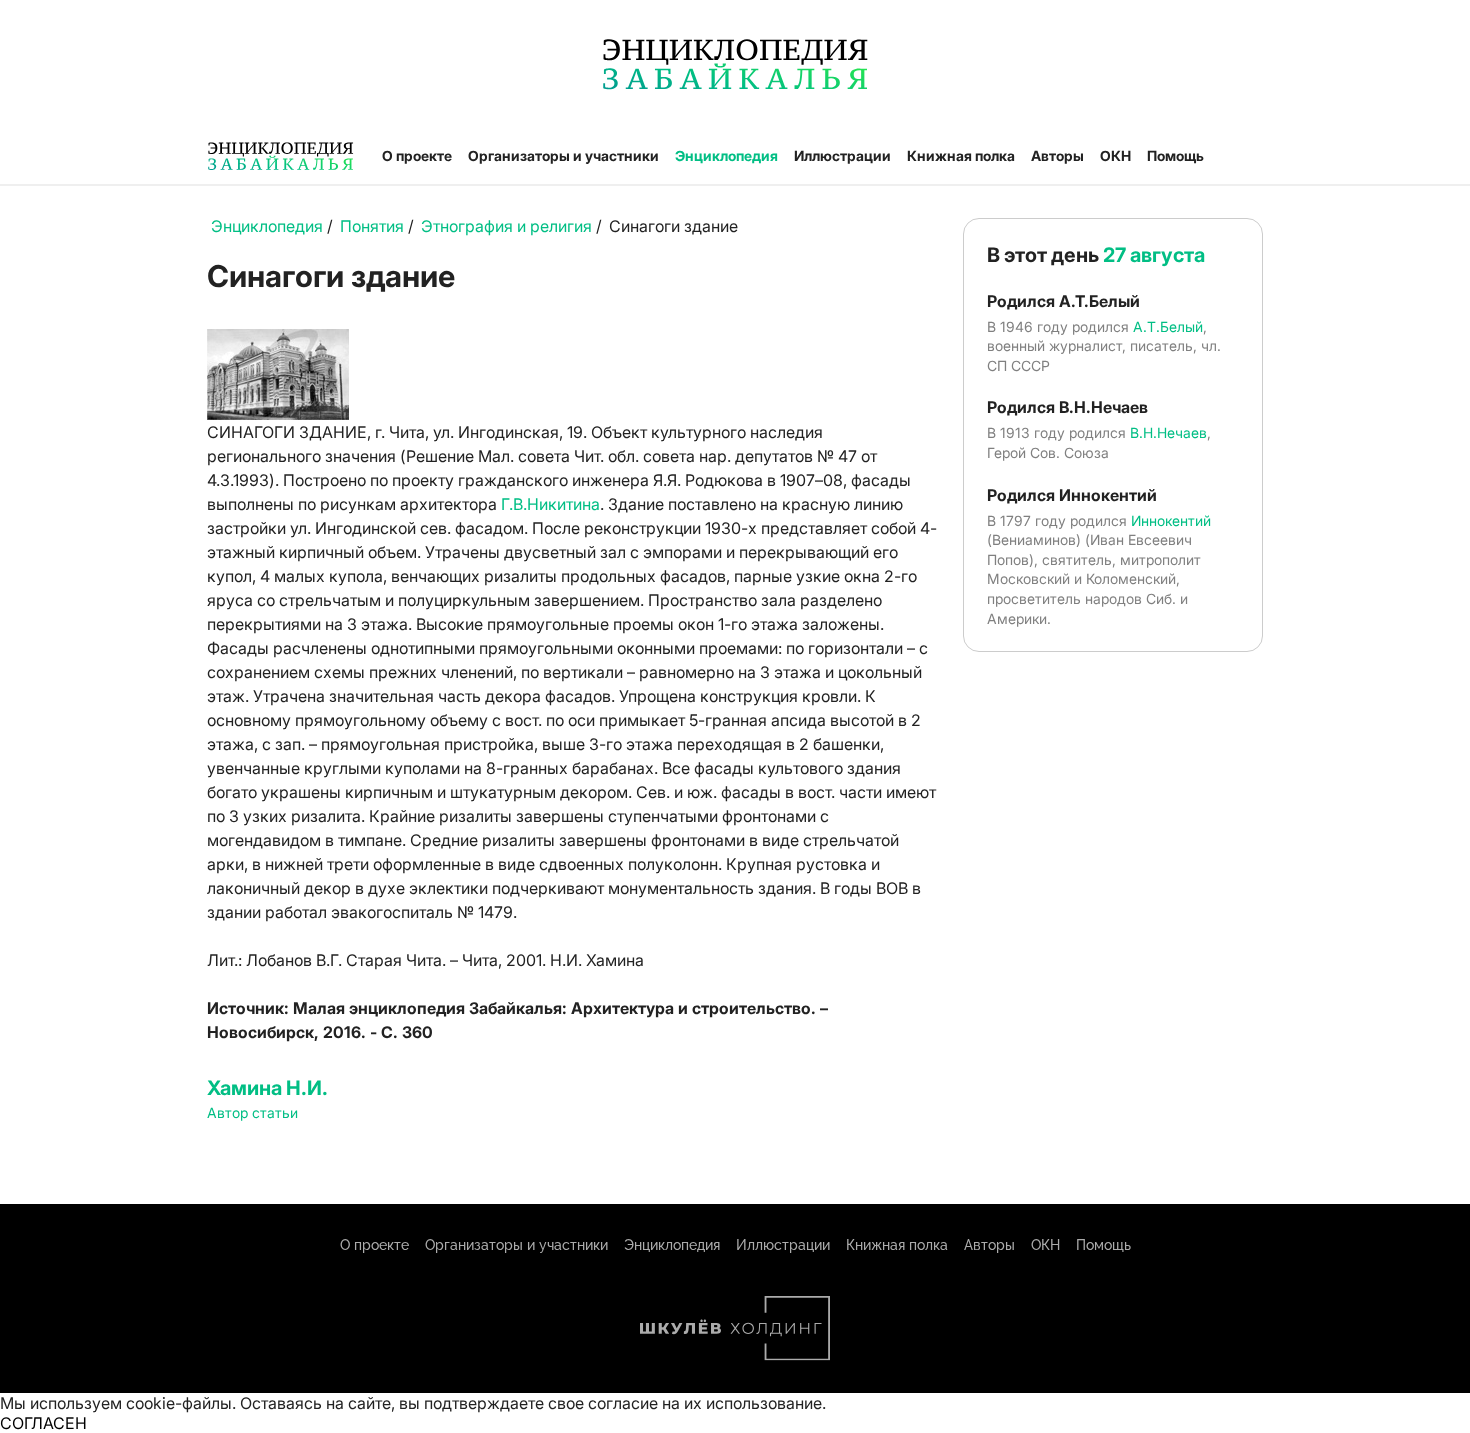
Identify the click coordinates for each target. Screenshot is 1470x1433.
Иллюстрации (842, 155)
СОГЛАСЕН (43, 1423)
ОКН (1115, 155)
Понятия (372, 226)
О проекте (417, 155)
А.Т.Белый (1168, 326)
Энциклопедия (726, 155)
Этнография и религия (506, 226)
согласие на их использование (705, 1403)
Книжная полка (961, 155)
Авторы (1057, 155)
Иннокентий (1171, 520)
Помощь (1175, 155)
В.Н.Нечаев (1168, 432)
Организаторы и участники (563, 155)
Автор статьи (252, 1112)
